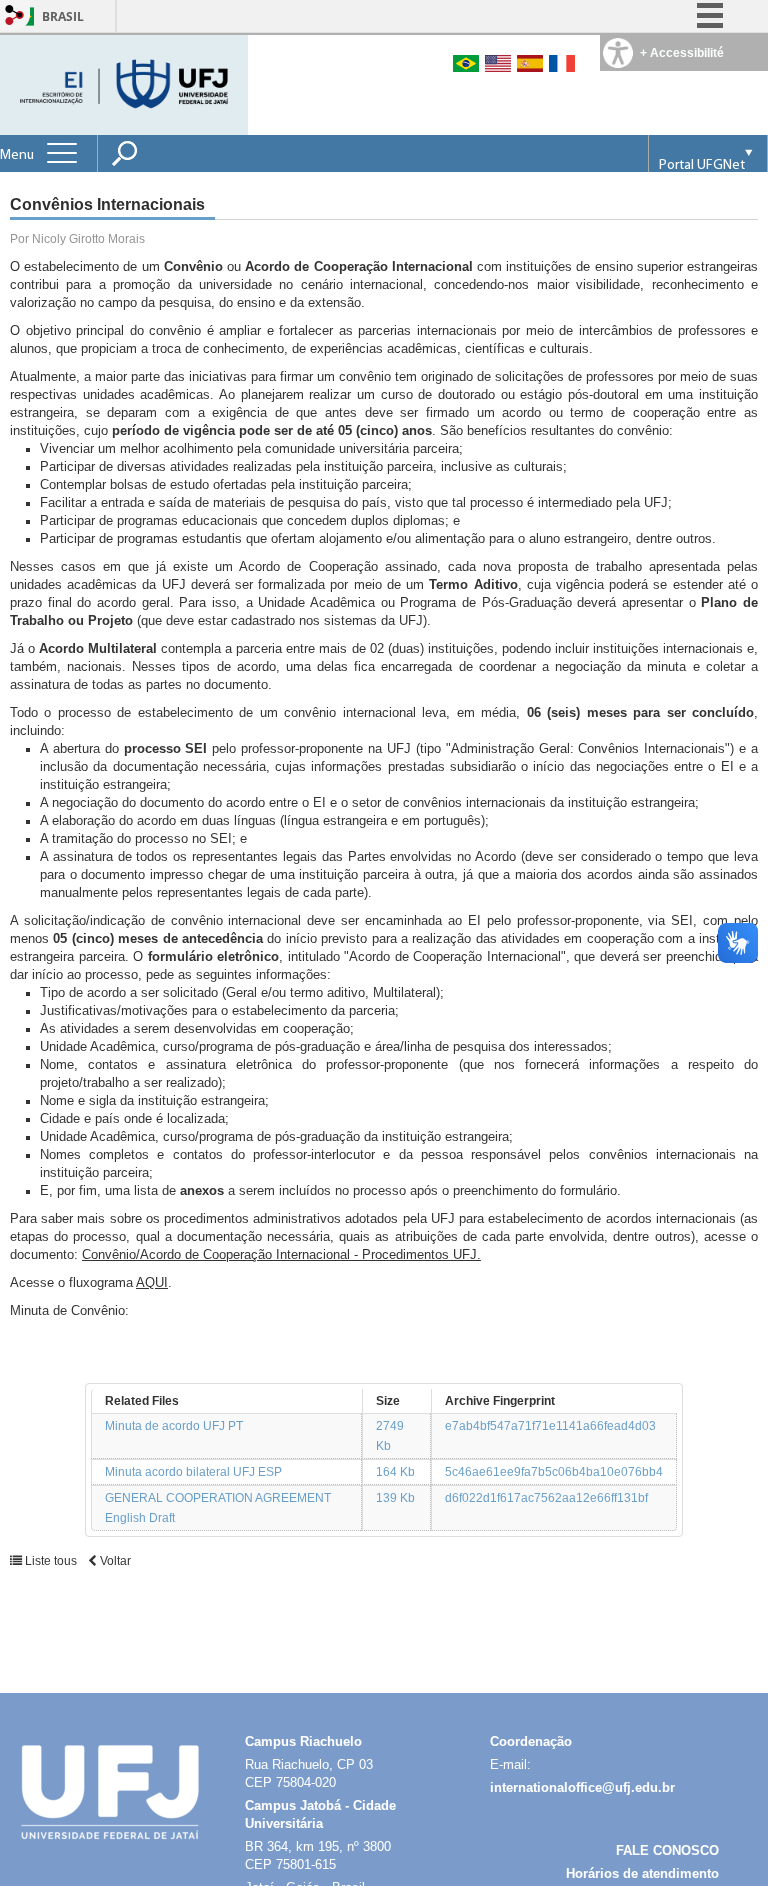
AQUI (152, 1282)
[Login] (15, 16)
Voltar (114, 1561)
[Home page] (126, 83)
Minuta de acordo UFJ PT (174, 1426)
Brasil (63, 16)
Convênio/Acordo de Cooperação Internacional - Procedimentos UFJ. (281, 1254)
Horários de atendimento (642, 1873)
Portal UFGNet (702, 165)
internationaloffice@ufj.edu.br (582, 1787)
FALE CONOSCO (667, 1850)
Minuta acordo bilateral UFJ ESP (193, 1472)
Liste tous (51, 1561)
